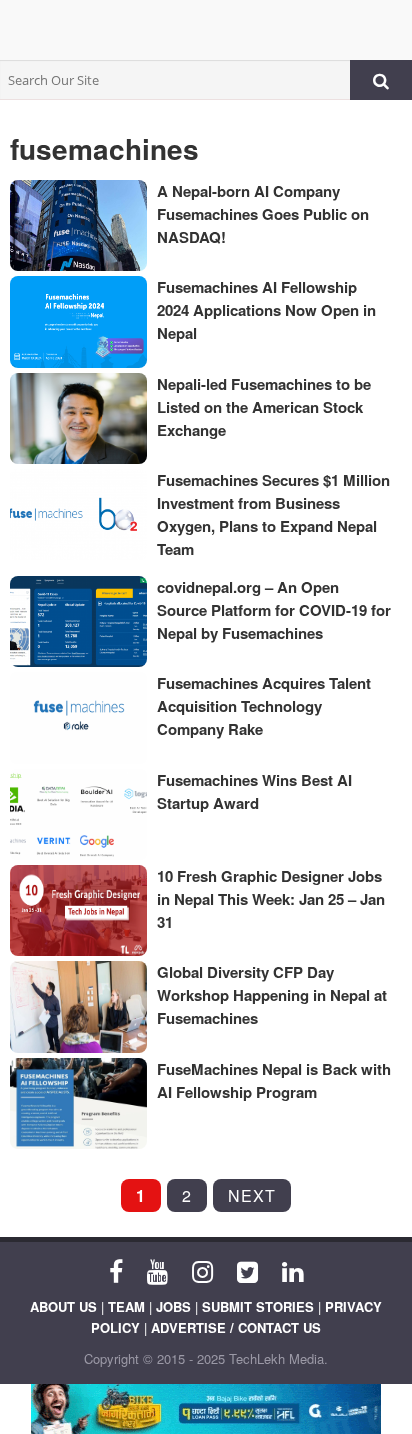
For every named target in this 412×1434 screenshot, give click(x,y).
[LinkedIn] (292, 1270)
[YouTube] (157, 1270)
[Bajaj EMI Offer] (206, 1409)
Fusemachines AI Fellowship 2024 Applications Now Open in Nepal (266, 310)
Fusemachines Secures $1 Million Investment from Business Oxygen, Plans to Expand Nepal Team (273, 514)
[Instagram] (202, 1270)
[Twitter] (247, 1270)
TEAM (126, 1306)
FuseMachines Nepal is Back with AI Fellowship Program (274, 1080)
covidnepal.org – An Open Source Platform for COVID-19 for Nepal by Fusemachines (274, 610)
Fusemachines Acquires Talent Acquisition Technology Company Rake (264, 706)
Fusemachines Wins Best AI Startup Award (254, 791)
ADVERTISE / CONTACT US (236, 1327)
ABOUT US (63, 1306)
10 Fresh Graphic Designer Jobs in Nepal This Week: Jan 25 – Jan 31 (271, 899)
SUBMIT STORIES (258, 1306)
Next (252, 1195)
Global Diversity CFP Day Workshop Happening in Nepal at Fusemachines (272, 995)
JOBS (173, 1306)
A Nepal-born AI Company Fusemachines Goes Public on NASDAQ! (263, 214)
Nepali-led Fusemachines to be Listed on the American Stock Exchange (264, 407)
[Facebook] (116, 1270)
